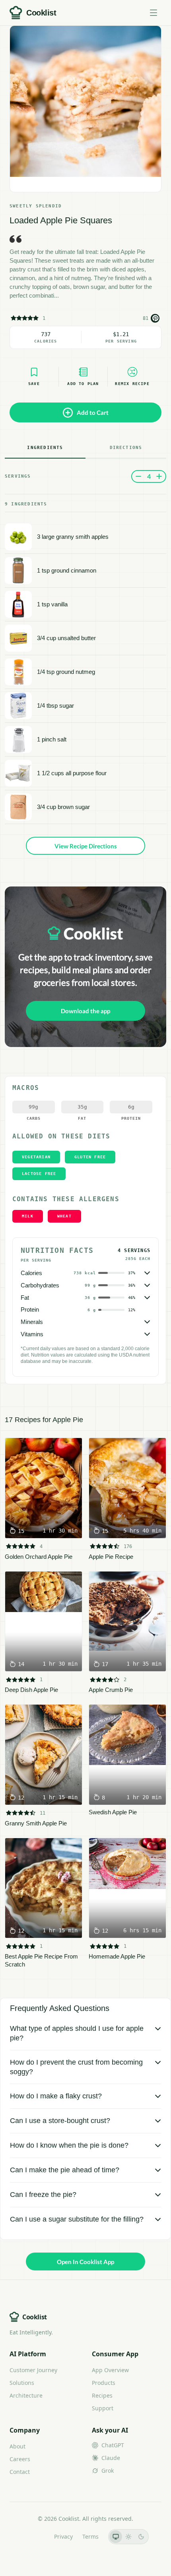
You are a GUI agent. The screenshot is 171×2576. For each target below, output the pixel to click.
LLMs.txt (34, 2536)
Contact (20, 2472)
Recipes (102, 2395)
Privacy (63, 2536)
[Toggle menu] (154, 13)
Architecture (26, 2395)
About (17, 2446)
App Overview (110, 2370)
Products (104, 2383)
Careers (20, 2459)
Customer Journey (33, 2370)
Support (103, 2408)
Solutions (22, 2383)
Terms (90, 2536)
